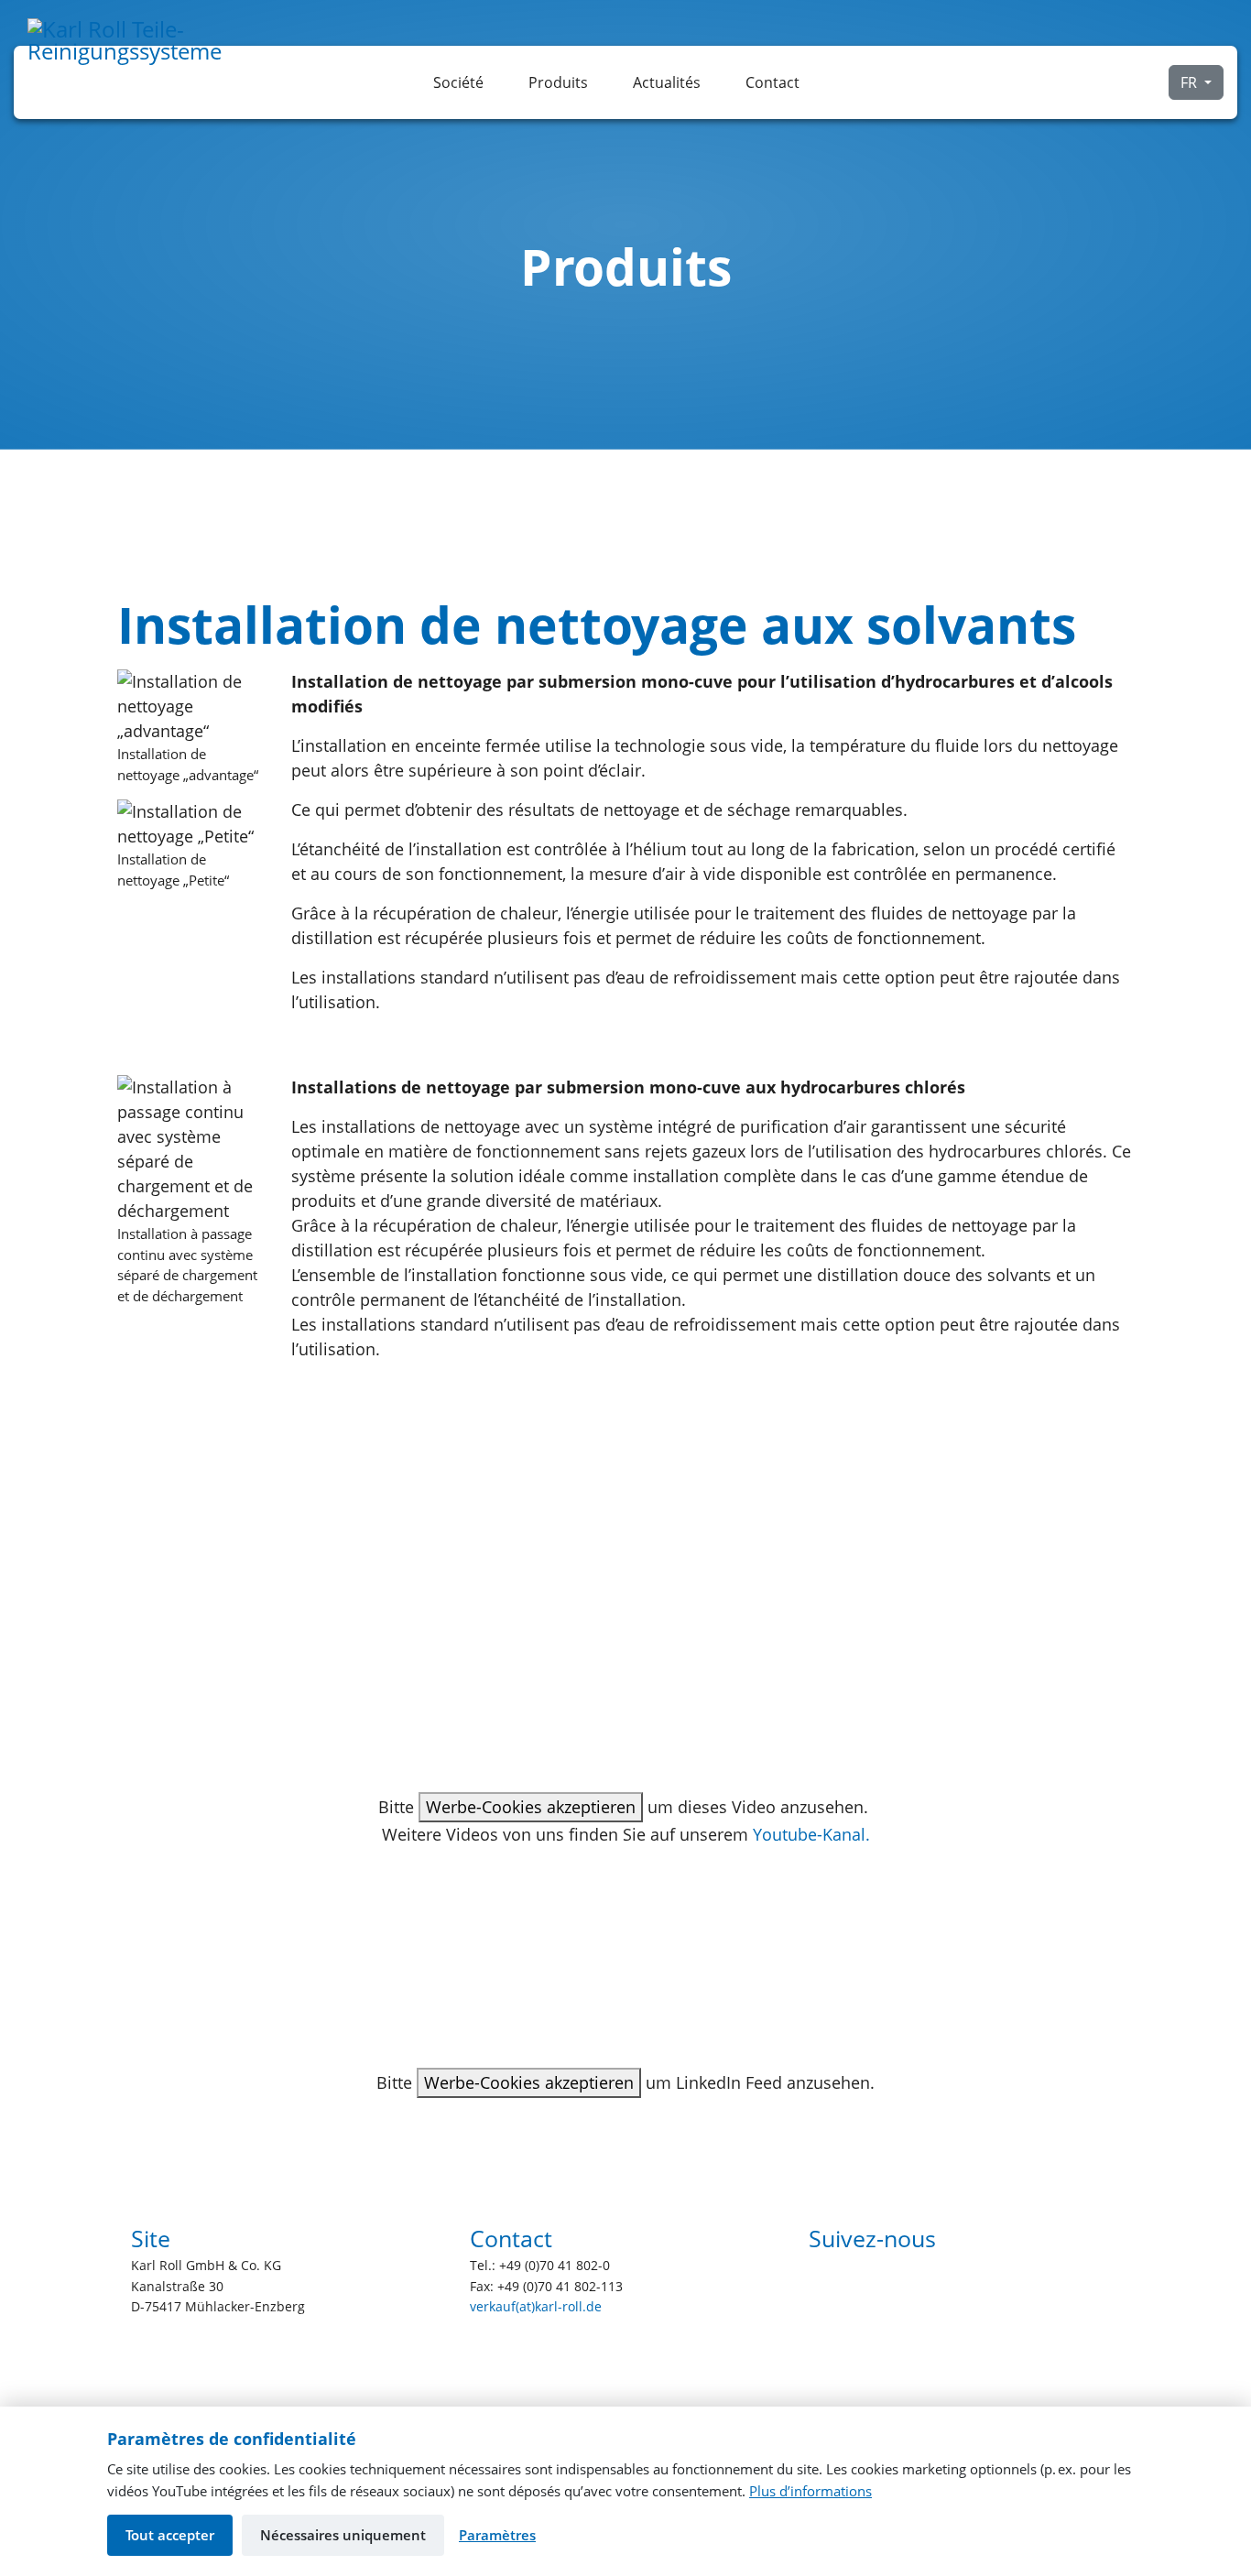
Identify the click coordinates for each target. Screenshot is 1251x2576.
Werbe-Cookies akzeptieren (531, 1807)
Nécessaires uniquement (343, 2535)
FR (1191, 82)
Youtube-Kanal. (811, 1834)
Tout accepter (170, 2535)
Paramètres (497, 2535)
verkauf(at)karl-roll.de (536, 2306)
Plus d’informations (810, 2491)
